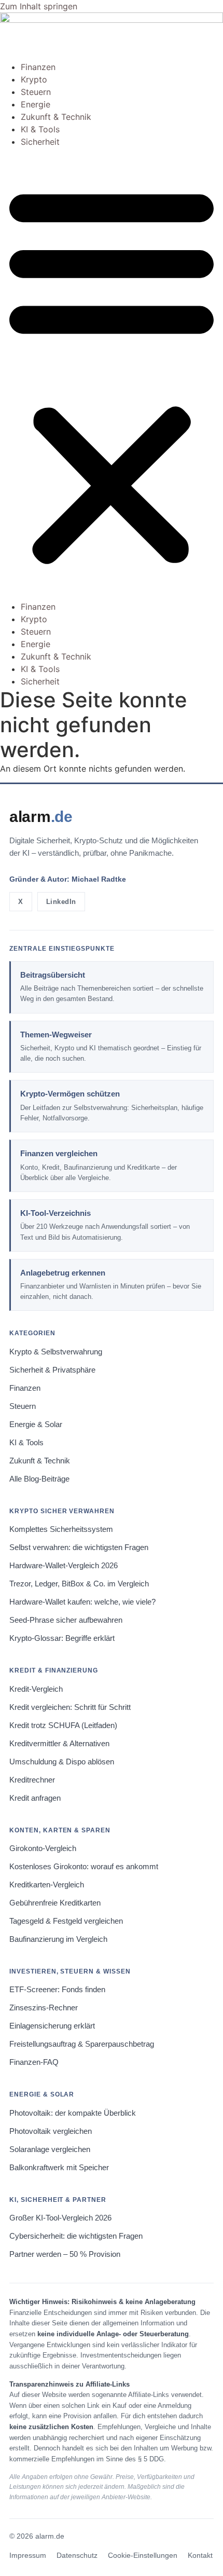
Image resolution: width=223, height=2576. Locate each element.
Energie (36, 104)
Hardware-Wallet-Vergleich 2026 (64, 1566)
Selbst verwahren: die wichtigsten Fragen (79, 1547)
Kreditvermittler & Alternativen (59, 1744)
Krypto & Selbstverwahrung (56, 1352)
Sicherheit (40, 142)
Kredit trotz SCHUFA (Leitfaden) (63, 1725)
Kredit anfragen (35, 1798)
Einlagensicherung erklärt (52, 2026)
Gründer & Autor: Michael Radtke (68, 879)
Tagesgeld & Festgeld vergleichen (66, 1921)
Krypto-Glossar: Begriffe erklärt (62, 1638)
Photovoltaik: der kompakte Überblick (73, 2113)
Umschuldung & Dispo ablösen (62, 1762)
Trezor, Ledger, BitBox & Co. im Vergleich (79, 1584)
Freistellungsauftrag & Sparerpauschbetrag (82, 2044)
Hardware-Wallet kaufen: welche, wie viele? (82, 1602)
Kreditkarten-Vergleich (47, 1885)
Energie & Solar (36, 1424)
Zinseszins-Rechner (44, 2008)
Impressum (28, 2556)
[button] (112, 374)
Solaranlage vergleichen (50, 2149)
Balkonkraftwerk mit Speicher (59, 2168)
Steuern (36, 92)
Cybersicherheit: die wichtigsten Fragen (76, 2236)
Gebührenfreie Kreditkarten (55, 1903)
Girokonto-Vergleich (43, 1848)
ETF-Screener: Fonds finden (57, 1990)
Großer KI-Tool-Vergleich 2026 (60, 2218)
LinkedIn (61, 902)
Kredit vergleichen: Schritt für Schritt (70, 1707)
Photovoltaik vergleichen (51, 2131)
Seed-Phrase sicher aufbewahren (66, 1620)
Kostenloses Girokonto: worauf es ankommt (84, 1867)
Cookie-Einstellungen (143, 2556)
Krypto (34, 79)
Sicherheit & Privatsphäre (52, 1370)
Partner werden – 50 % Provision (65, 2254)
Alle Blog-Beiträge (39, 1479)
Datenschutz (77, 2556)
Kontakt (200, 2556)
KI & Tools (40, 129)
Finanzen (38, 67)
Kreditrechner (32, 1780)
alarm (41, 817)
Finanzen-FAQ (34, 2062)
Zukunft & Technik (56, 117)
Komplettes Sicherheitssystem (61, 1529)
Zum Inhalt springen (39, 6)
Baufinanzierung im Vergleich (58, 1939)
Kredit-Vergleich (36, 1689)
